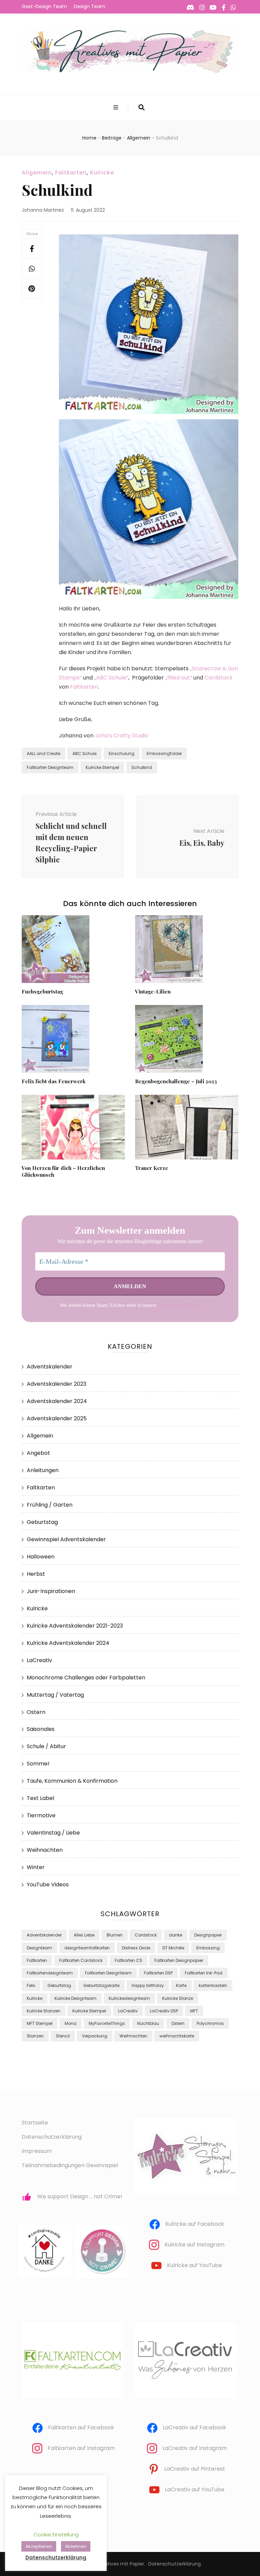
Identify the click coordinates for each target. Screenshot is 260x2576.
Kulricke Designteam (75, 1998)
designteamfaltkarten (87, 1948)
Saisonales (41, 1729)
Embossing (208, 1948)
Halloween (41, 1557)
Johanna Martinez (43, 210)
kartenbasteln (213, 1985)
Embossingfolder (164, 753)
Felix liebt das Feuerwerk (53, 1081)
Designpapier (208, 1935)
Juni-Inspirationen (51, 1591)
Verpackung (95, 2036)
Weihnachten (45, 1850)
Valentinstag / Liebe (53, 1833)
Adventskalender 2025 (57, 1418)
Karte (181, 1985)
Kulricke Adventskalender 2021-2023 (75, 1626)
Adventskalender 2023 (57, 1384)
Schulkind (142, 767)
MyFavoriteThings (107, 2023)
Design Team (90, 6)
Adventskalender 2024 (57, 1401)
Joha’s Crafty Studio (122, 736)
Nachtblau (148, 2023)
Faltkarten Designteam (50, 767)
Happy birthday (148, 1985)
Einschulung (122, 753)
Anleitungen (43, 1470)
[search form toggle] (142, 108)
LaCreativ (39, 1660)
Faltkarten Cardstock (81, 1960)
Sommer (38, 1764)
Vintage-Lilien (153, 991)
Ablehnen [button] (76, 2546)
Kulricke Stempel (102, 767)
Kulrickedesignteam (129, 1998)
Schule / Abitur (46, 1746)
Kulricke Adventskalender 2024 (68, 1643)
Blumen (115, 1935)
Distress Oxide (136, 1948)
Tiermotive (41, 1815)
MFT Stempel (40, 2023)
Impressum (37, 2151)
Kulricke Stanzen (44, 2011)
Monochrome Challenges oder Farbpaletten (86, 1678)
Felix (31, 1985)
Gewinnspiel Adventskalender (66, 1539)
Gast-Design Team (44, 6)
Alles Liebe (84, 1935)
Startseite (35, 2123)
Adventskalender (50, 1367)
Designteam (39, 1948)
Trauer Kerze (152, 1168)
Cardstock (219, 678)
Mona (71, 2023)
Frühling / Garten (50, 1505)
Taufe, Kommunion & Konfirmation (72, 1781)
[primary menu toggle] (117, 108)
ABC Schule (84, 753)
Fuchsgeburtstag (42, 991)
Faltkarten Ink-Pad (204, 1973)
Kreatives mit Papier (121, 2564)
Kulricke (102, 173)
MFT (194, 2011)
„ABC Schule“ (111, 678)
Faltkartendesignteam (50, 1973)
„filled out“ (179, 678)
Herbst (36, 1574)
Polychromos (210, 2023)
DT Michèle (173, 1948)
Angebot (38, 1453)
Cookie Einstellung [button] (56, 2535)
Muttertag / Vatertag (55, 1695)
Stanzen (35, 2036)
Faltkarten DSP (158, 1973)
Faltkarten (71, 173)
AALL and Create (44, 753)
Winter (36, 1867)
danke (176, 1935)
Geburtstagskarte (101, 1985)
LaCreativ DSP (164, 2011)
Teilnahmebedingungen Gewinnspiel (70, 2165)
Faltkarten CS (128, 1960)
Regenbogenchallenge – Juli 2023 (176, 1081)
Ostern (36, 1712)
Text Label (40, 1798)
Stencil (63, 2036)
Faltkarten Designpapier (179, 1960)
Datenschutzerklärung (178, 1305)
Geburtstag (42, 1522)
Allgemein (37, 173)
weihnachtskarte (177, 2036)
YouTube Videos (48, 1884)
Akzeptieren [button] (39, 2546)
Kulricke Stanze (178, 1998)
